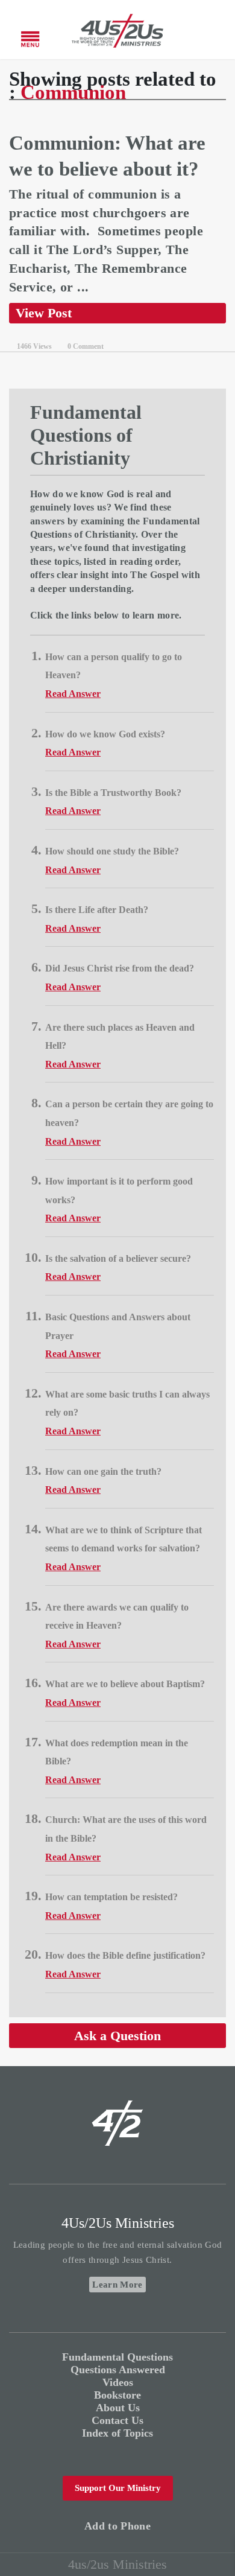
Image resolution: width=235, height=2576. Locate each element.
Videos (118, 2382)
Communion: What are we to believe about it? (107, 156)
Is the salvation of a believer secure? (118, 1258)
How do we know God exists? (105, 734)
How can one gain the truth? (103, 1471)
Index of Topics (117, 2433)
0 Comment (86, 346)
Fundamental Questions (117, 2357)
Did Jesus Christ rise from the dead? (120, 968)
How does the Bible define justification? (125, 1955)
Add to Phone (117, 2526)
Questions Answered (118, 2370)
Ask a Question (117, 2036)
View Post (44, 313)
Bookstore (117, 2395)
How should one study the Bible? (112, 851)
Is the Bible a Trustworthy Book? (113, 793)
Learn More (117, 2285)
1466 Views (34, 346)
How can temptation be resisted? (111, 1897)
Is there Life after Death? (97, 910)
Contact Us (117, 2420)
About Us (118, 2408)
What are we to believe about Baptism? (125, 1684)
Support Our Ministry (118, 2488)
